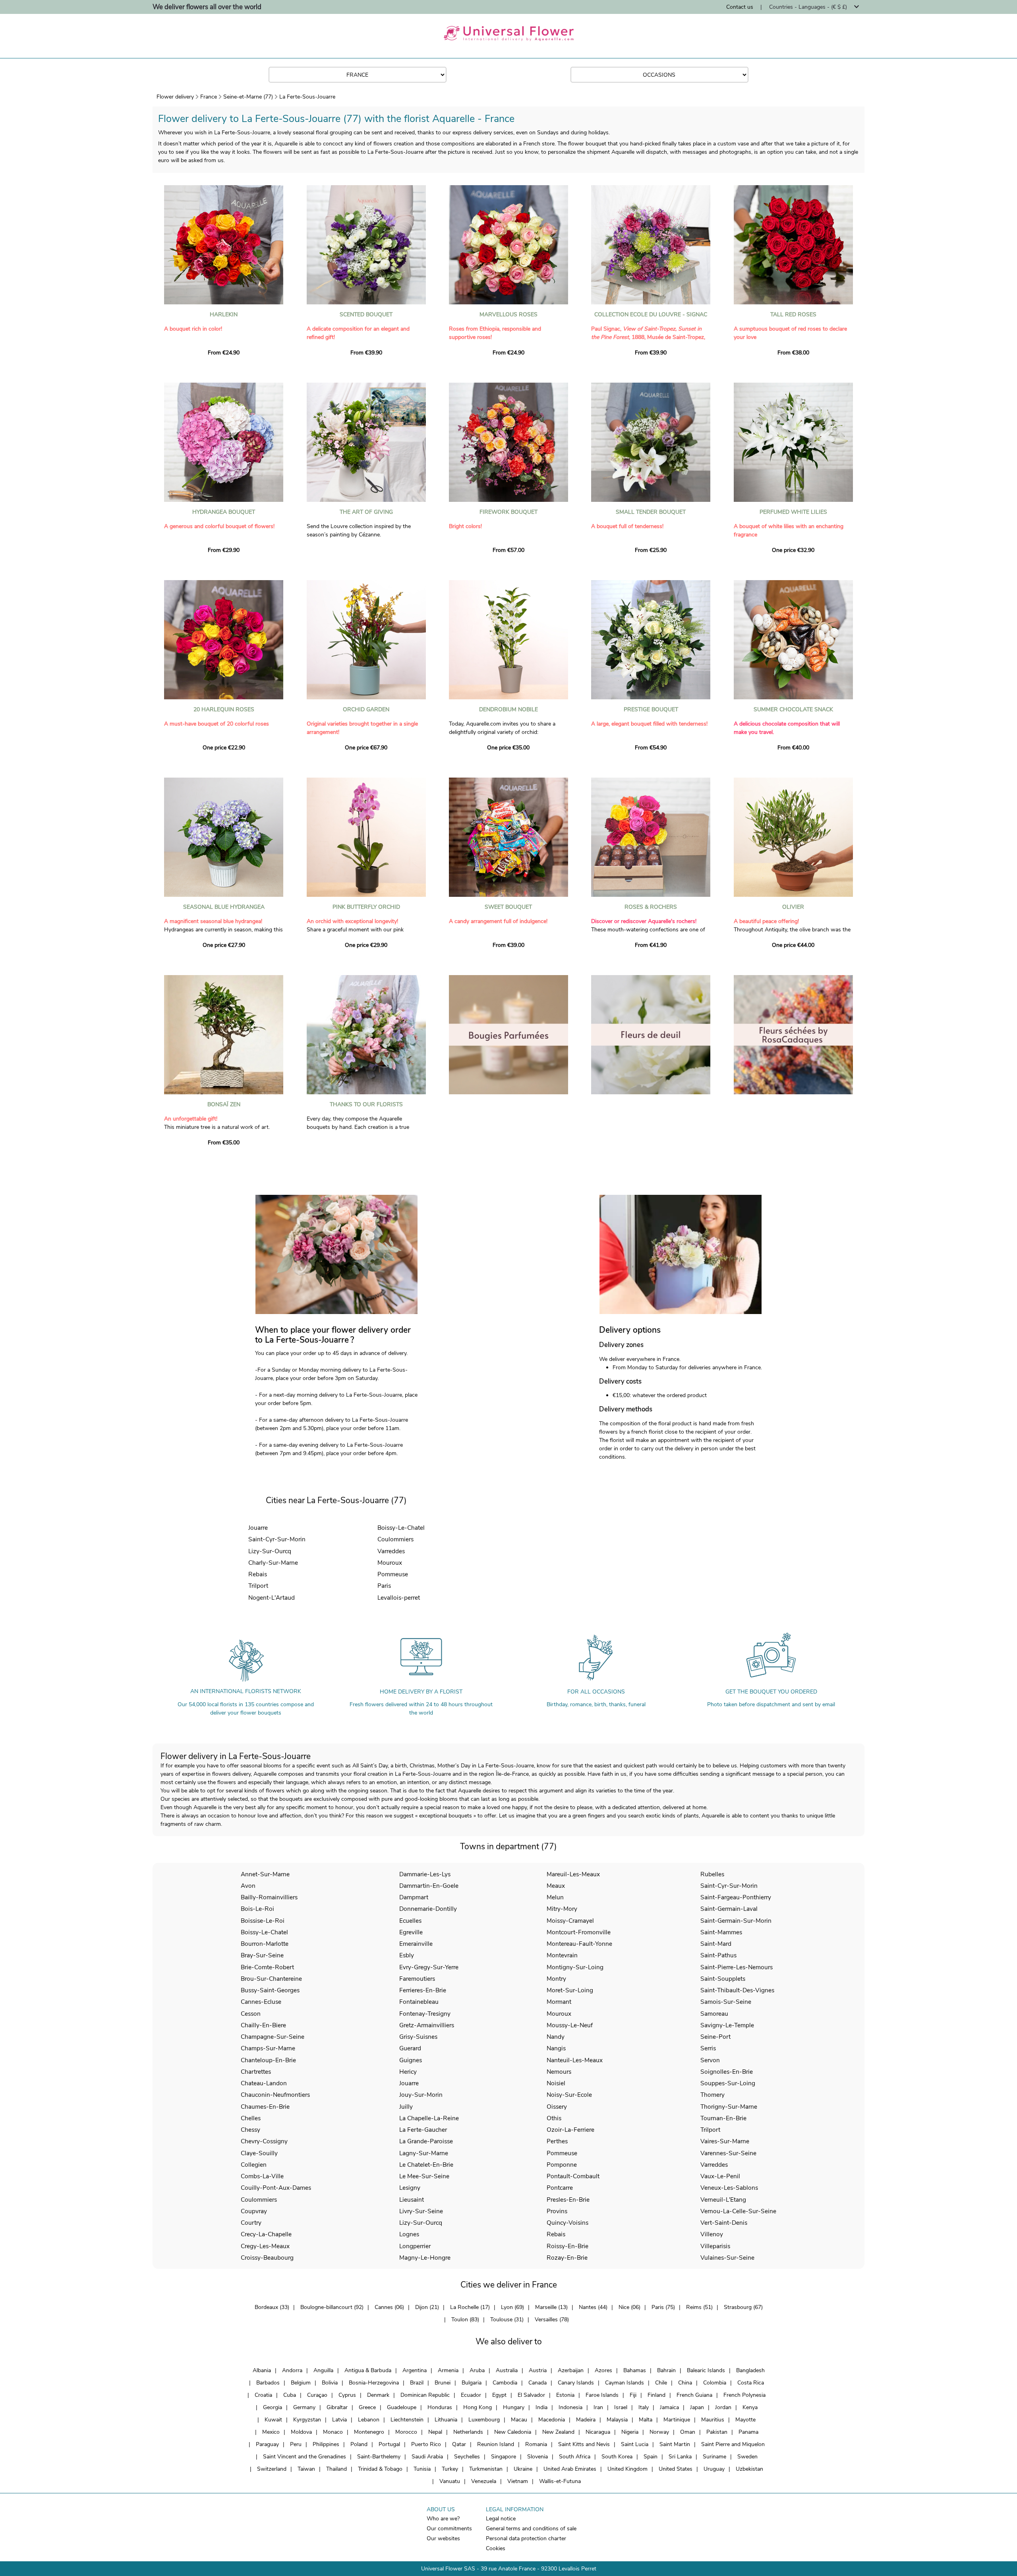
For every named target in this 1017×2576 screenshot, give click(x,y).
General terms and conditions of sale (531, 2529)
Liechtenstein (407, 2420)
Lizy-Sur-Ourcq (270, 1551)
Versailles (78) (552, 2320)
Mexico (271, 2432)
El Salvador (531, 2395)
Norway (659, 2432)
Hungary (514, 2407)
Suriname (714, 2457)
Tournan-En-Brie (723, 2118)
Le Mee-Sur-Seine (424, 2176)
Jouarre (258, 1528)
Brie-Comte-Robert (267, 1967)
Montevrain (562, 1955)
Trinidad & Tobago (380, 2469)
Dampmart (414, 1897)
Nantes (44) (593, 2307)
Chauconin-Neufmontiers (275, 2095)
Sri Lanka (680, 2457)
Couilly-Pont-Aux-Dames (276, 2188)
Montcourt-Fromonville (579, 1932)
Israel (621, 2407)
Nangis (556, 2048)
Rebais (258, 1574)
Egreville (411, 1932)
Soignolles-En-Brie (727, 2072)
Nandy (556, 2037)
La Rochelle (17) (470, 2307)
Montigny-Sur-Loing (575, 1967)
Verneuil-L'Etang (723, 2200)
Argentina (415, 2370)
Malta (646, 2420)
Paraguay (267, 2444)
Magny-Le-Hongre (425, 2258)
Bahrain (666, 2370)
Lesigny (410, 2188)
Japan (697, 2407)
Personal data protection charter (526, 2538)
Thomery (712, 2095)
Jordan (723, 2407)
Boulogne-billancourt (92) (332, 2307)
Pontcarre (560, 2188)
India (541, 2407)
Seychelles (467, 2457)
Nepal (435, 2432)
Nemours (559, 2072)
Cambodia (505, 2383)
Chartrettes (256, 2072)
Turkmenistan (486, 2469)
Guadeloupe (402, 2407)
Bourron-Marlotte (265, 1944)
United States (676, 2469)
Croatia (263, 2395)
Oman (688, 2432)
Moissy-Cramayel (570, 1921)
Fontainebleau (419, 2002)
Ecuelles (410, 1921)
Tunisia (422, 2469)
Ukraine (523, 2469)
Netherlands (468, 2432)
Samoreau (714, 2014)
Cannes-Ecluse (261, 2002)
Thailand (336, 2469)
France (209, 97)
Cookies (496, 2548)
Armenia (448, 2370)
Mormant (559, 2002)
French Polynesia (744, 2395)
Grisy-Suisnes (418, 2037)
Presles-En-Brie (568, 2200)
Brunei (443, 2383)
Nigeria (630, 2432)
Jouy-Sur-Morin (421, 2095)
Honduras (440, 2407)
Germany (304, 2407)
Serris (708, 2048)
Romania (536, 2444)
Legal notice (501, 2519)
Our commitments (449, 2529)
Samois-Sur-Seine (726, 2002)
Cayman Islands (625, 2383)
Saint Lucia (635, 2444)
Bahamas (635, 2370)
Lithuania (446, 2420)
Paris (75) (663, 2307)
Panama (748, 2432)
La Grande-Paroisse (426, 2141)
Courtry (251, 2223)
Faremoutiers (417, 1979)
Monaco (333, 2432)
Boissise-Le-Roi (263, 1921)
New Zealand (558, 2432)
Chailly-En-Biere (263, 2025)
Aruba (477, 2370)
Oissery (557, 2107)
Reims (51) (699, 2307)
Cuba (290, 2395)
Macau (519, 2420)
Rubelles (712, 1874)
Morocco (406, 2432)
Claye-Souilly (259, 2153)
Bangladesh (750, 2370)
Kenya (750, 2407)
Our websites (443, 2538)
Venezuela (484, 2481)
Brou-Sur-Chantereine (271, 1979)
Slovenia (538, 2457)
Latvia (339, 2420)
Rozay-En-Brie (567, 2258)
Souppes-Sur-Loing (728, 2083)
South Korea (617, 2457)
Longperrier (415, 2246)
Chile (661, 2383)
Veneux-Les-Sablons (729, 2188)
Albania (262, 2370)
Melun (555, 1897)
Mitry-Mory (562, 1909)
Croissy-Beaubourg (267, 2258)
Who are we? (443, 2519)
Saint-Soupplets (723, 1979)
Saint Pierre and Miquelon (733, 2444)
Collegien (254, 2165)
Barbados (268, 2383)
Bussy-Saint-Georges (270, 1990)
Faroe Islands (602, 2395)
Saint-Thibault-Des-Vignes (737, 1990)
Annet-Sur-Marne (265, 1874)
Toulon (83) (465, 2320)
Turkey (450, 2469)
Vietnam (518, 2481)
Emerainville (416, 1944)
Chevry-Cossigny (264, 2141)
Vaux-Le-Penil (720, 2176)
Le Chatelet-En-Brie (426, 2165)
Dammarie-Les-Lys (425, 1874)
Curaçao (317, 2395)
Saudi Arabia (427, 2457)
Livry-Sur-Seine (421, 2211)
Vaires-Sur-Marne (725, 2141)
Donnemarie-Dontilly (428, 1909)
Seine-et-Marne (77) (248, 97)
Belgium (301, 2383)
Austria (538, 2370)
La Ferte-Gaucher (423, 2130)
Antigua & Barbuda (368, 2370)
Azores (603, 2370)
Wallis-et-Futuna (560, 2481)
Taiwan (306, 2469)
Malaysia (617, 2420)
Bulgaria (472, 2383)
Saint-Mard (716, 1944)
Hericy (408, 2072)
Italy (644, 2407)
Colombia (715, 2383)
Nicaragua (598, 2432)
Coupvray (254, 2211)
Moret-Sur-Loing (570, 1990)
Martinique (677, 2420)
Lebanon (369, 2420)
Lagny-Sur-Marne (424, 2153)
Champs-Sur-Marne (268, 2048)
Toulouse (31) (507, 2320)
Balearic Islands (706, 2370)
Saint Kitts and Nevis (584, 2444)
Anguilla (323, 2370)
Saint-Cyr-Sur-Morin (277, 1539)
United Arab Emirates (570, 2469)
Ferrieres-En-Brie (423, 1990)
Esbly (407, 1955)
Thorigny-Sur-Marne (729, 2107)
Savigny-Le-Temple (727, 2025)
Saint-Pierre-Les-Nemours (737, 1967)
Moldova (301, 2432)
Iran (598, 2407)
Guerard (410, 2048)
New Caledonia (513, 2432)
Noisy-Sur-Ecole (569, 2095)
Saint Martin (675, 2444)
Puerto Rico (426, 2444)
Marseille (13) (551, 2307)
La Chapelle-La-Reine (429, 2118)
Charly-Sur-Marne (273, 1563)
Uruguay (714, 2469)
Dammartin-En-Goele (429, 1886)
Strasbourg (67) (743, 2307)
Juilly (406, 2107)
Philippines (326, 2444)
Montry (556, 1979)
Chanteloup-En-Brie (268, 2060)
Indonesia (570, 2407)
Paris (384, 1586)
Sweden (747, 2457)
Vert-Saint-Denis (724, 2223)
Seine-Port (715, 2037)
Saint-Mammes (721, 1932)
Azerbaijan (571, 2370)
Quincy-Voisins (567, 2223)
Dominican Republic (425, 2395)
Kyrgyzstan (307, 2420)
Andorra (292, 2370)
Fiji (633, 2395)
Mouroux (390, 1563)
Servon (710, 2060)
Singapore (504, 2457)
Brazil (417, 2383)
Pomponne (562, 2165)
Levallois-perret (399, 1598)
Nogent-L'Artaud (272, 1598)
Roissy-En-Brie (567, 2246)
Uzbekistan (749, 2469)
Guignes (411, 2060)
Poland (359, 2444)
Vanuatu (450, 2481)
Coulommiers (395, 1539)
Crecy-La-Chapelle (266, 2234)
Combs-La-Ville (262, 2176)
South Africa (575, 2457)
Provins (557, 2211)
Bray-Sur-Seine (262, 1955)
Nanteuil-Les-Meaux (575, 2060)
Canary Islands (576, 2383)
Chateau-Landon (264, 2083)
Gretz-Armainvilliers (427, 2025)
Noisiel (556, 2083)
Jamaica (669, 2407)
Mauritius (713, 2420)
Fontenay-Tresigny (425, 2014)
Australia (507, 2370)
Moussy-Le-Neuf (570, 2025)
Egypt (499, 2395)
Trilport (258, 1586)
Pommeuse (393, 1574)
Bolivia (330, 2383)
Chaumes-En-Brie (265, 2107)
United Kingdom (627, 2469)
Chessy (250, 2130)
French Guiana (694, 2395)
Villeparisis (715, 2246)
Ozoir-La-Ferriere (570, 2130)
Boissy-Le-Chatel (401, 1528)
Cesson (251, 2014)
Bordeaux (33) (272, 2307)
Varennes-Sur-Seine (728, 2153)
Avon (248, 1886)
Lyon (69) (512, 2307)
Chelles (251, 2118)
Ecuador (471, 2395)
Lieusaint (412, 2200)
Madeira (586, 2420)
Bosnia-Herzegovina (374, 2383)
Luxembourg (484, 2420)
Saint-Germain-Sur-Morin (736, 1921)
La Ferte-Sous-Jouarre (307, 97)
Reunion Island (496, 2444)
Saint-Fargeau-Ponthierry (736, 1897)
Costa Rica (751, 2383)
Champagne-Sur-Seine (273, 2037)
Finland (656, 2395)
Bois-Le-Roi (257, 1909)
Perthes (557, 2141)
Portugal (389, 2444)
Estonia (565, 2395)
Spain (651, 2457)
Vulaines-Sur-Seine (727, 2258)
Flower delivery (175, 97)
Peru (296, 2444)
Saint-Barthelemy (379, 2457)
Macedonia (552, 2420)
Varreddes (391, 1551)
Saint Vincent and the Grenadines (305, 2457)
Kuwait (273, 2420)
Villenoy (712, 2234)
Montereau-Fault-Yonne (579, 1944)
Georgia (273, 2407)
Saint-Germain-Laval (729, 1909)
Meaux (556, 1886)
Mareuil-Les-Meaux (573, 1874)
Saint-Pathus (718, 1955)
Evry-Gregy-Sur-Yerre (429, 1967)
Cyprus (347, 2395)
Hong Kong (478, 2407)
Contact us (740, 7)
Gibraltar (337, 2407)
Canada (538, 2383)
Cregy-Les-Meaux (265, 2246)
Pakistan (717, 2432)
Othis (554, 2118)
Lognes (409, 2234)
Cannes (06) (389, 2307)
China (685, 2383)
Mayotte (745, 2420)
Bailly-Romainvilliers (269, 1897)
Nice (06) (629, 2307)
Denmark (378, 2395)
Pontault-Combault (573, 2176)
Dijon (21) (427, 2307)
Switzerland (272, 2469)
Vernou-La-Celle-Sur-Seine (738, 2211)
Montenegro (369, 2432)
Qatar (459, 2444)
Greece (367, 2407)
